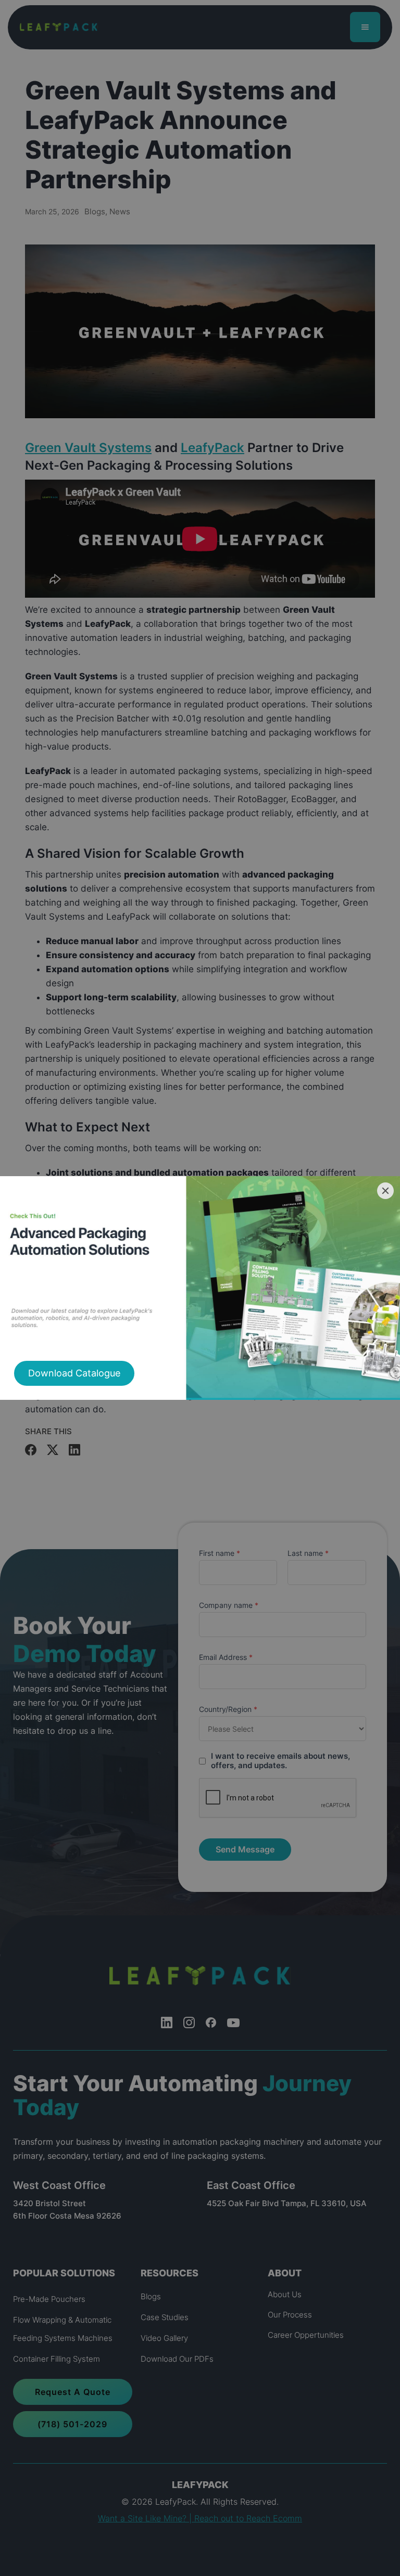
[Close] (385, 1191)
